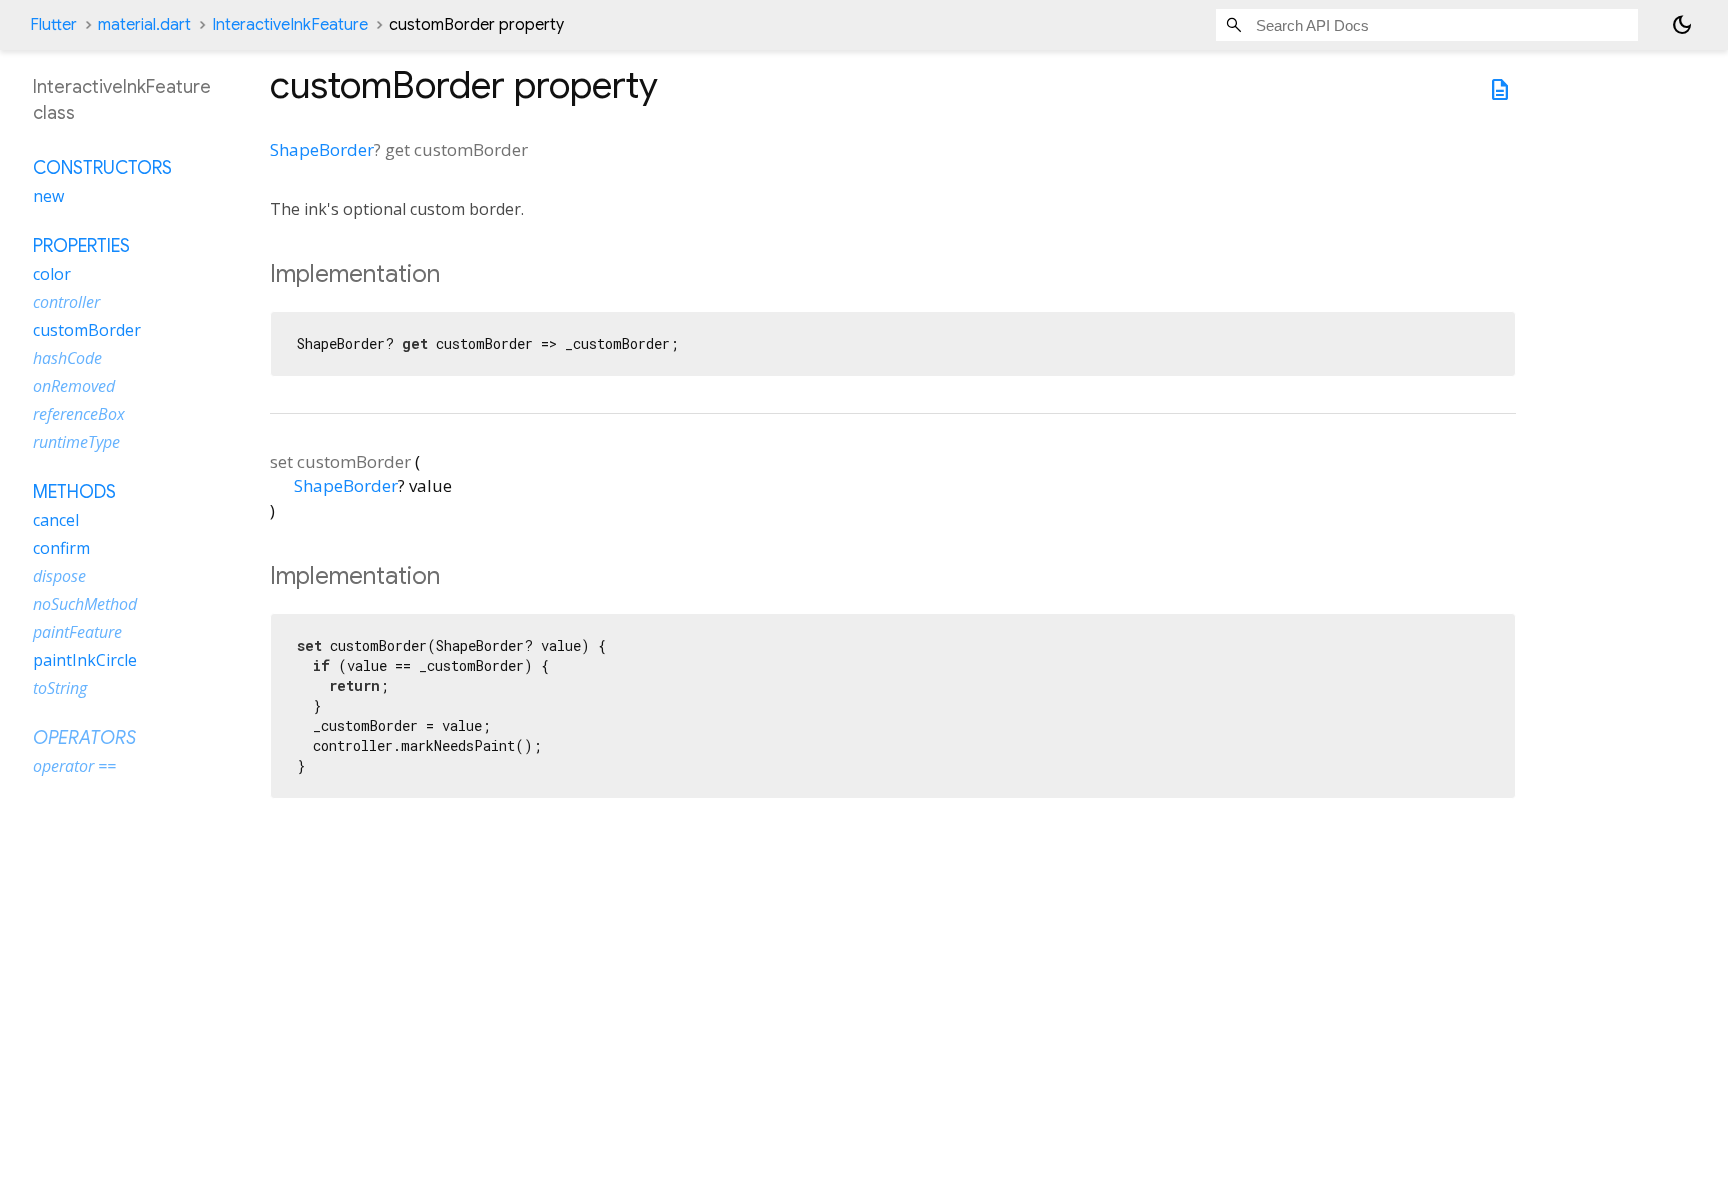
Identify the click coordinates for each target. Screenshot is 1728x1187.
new (48, 196)
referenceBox (79, 414)
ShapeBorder (322, 149)
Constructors (102, 168)
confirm (61, 548)
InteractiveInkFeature (290, 25)
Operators (84, 738)
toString (60, 688)
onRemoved (74, 386)
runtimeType (76, 442)
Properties (81, 246)
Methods (74, 492)
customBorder (87, 330)
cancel (56, 520)
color (52, 274)
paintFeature (77, 632)
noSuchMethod (85, 604)
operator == (74, 766)
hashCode (67, 358)
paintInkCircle (85, 660)
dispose (59, 576)
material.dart (144, 25)
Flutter (53, 25)
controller (66, 302)
